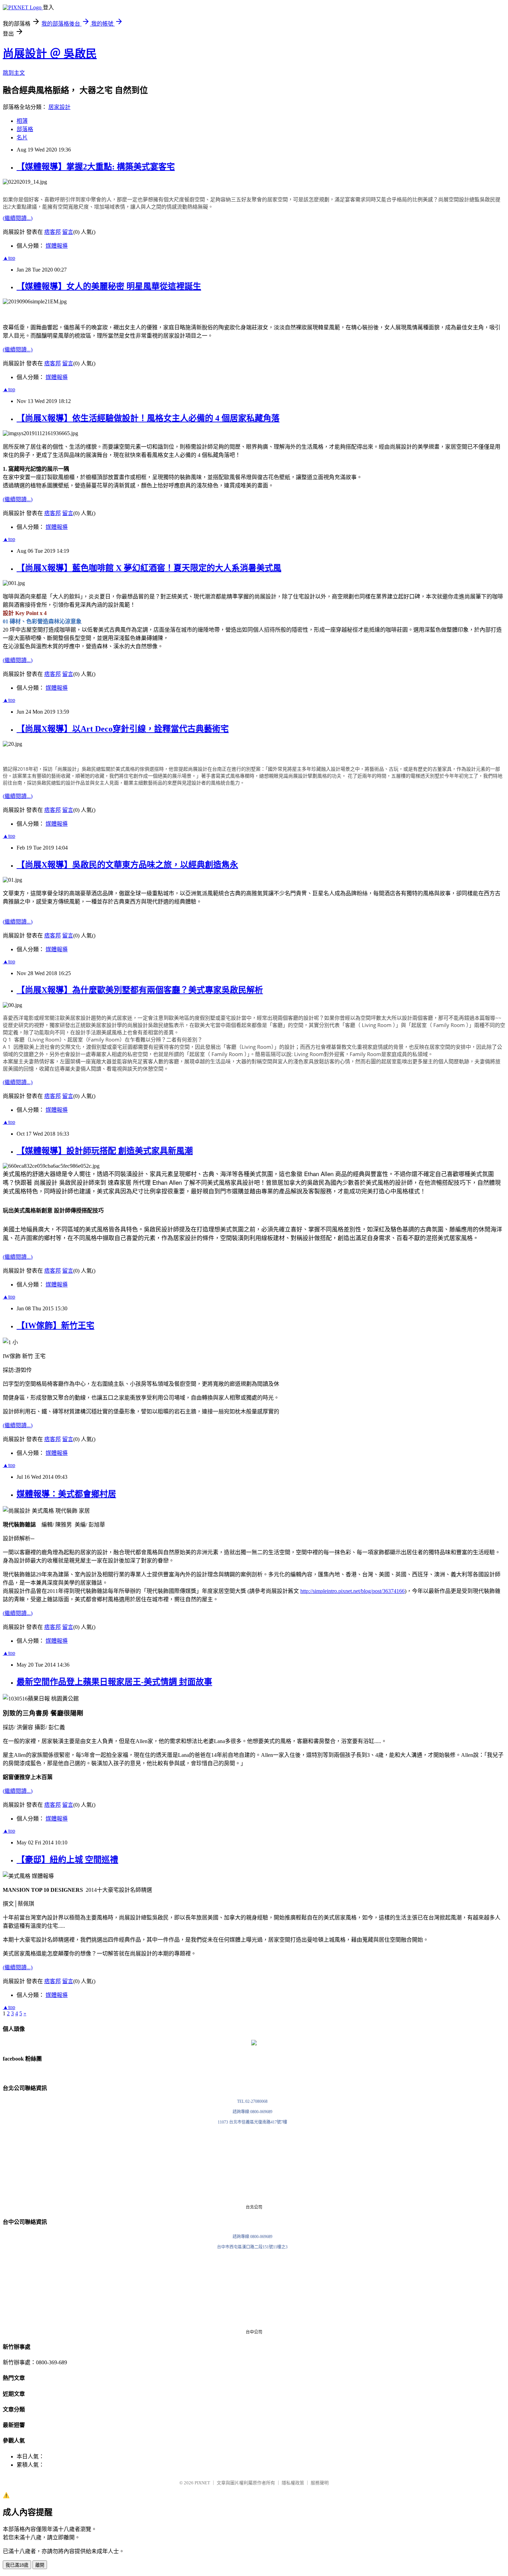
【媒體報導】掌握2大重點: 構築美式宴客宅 (96, 167)
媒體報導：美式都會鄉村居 (66, 1494)
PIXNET (202, 2483)
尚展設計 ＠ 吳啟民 (50, 54)
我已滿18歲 (17, 2565)
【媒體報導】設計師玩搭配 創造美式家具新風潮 (105, 1151)
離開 (40, 2565)
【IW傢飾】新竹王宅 (55, 1326)
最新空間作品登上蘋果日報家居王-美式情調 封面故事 (114, 1682)
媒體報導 (57, 246)
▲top (9, 258)
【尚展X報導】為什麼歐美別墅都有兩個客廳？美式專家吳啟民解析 (140, 990)
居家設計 (59, 107)
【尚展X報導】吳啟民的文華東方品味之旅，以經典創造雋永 (127, 865)
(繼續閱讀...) (18, 218)
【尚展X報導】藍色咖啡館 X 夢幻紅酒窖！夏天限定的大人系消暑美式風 (149, 568)
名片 (22, 137)
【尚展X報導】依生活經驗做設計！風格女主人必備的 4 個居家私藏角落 (148, 418)
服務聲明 (320, 2483)
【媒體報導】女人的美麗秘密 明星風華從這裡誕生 (109, 286)
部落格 (25, 129)
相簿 (22, 121)
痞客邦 (53, 232)
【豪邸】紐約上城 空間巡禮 (67, 1860)
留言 (68, 232)
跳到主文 (14, 73)
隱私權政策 (293, 2483)
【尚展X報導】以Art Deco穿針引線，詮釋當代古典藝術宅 (123, 729)
